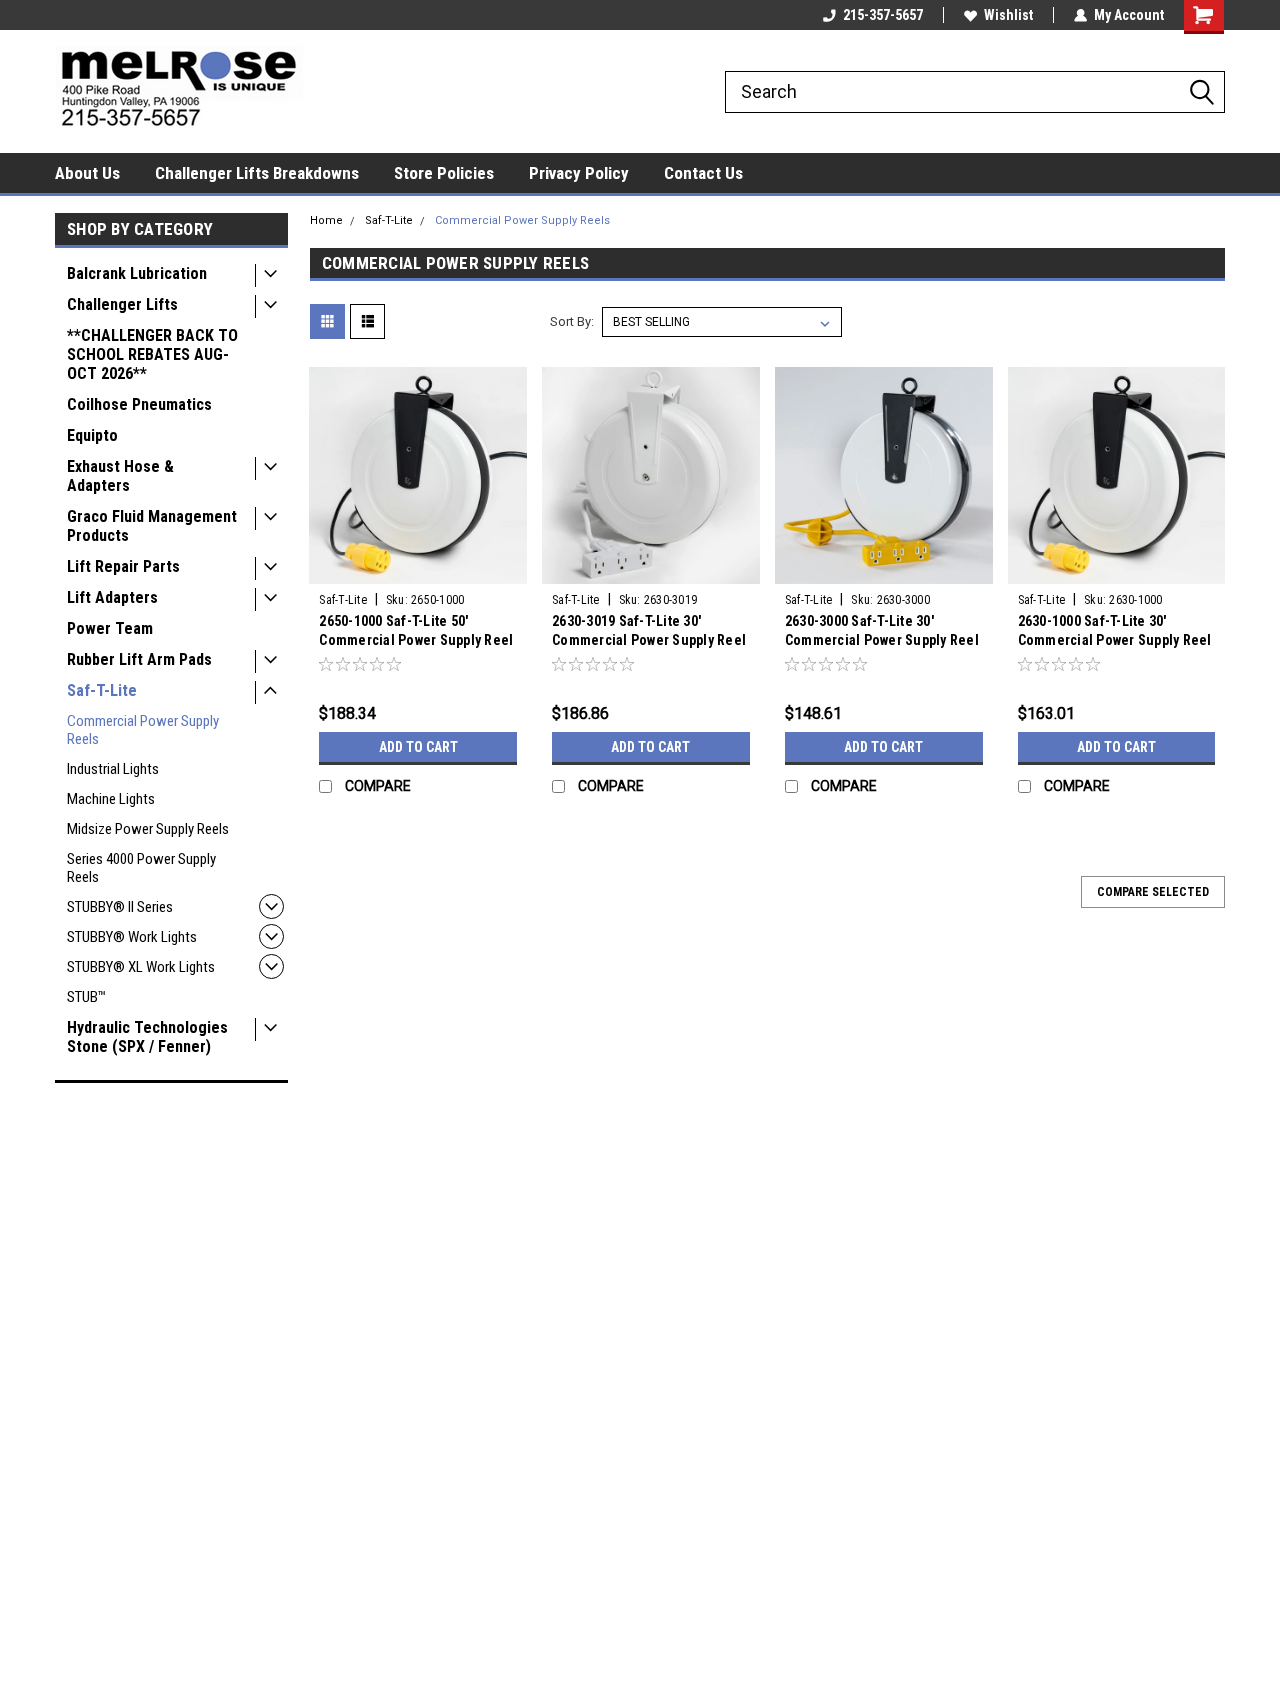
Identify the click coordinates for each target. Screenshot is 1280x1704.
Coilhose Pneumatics (139, 404)
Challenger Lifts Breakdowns (257, 173)
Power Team (110, 628)
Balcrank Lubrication (137, 273)
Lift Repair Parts (123, 566)
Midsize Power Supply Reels (148, 829)
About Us (87, 173)
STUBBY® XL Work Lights (141, 967)
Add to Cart (418, 747)
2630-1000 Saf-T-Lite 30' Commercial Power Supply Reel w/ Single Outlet (1115, 640)
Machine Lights (111, 799)
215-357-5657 (883, 15)
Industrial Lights (113, 769)
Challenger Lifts (122, 304)
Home (326, 220)
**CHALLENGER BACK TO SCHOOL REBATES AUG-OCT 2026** (152, 354)
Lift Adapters (112, 597)
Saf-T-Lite (102, 690)
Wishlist (1008, 15)
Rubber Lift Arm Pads (139, 659)
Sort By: (572, 321)
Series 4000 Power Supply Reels (141, 868)
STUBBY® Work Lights (132, 937)
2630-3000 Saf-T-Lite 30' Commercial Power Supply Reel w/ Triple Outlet (882, 640)
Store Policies (444, 173)
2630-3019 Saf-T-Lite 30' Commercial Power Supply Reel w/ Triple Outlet (649, 640)
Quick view (418, 569)
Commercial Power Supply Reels (143, 730)
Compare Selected (1153, 892)
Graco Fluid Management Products (152, 526)
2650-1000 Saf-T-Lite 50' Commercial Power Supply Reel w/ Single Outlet (416, 640)
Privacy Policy (579, 173)
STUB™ (86, 997)
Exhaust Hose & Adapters (120, 476)
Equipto (92, 435)
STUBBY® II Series (120, 907)
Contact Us (703, 173)
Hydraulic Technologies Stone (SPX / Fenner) (147, 1037)
